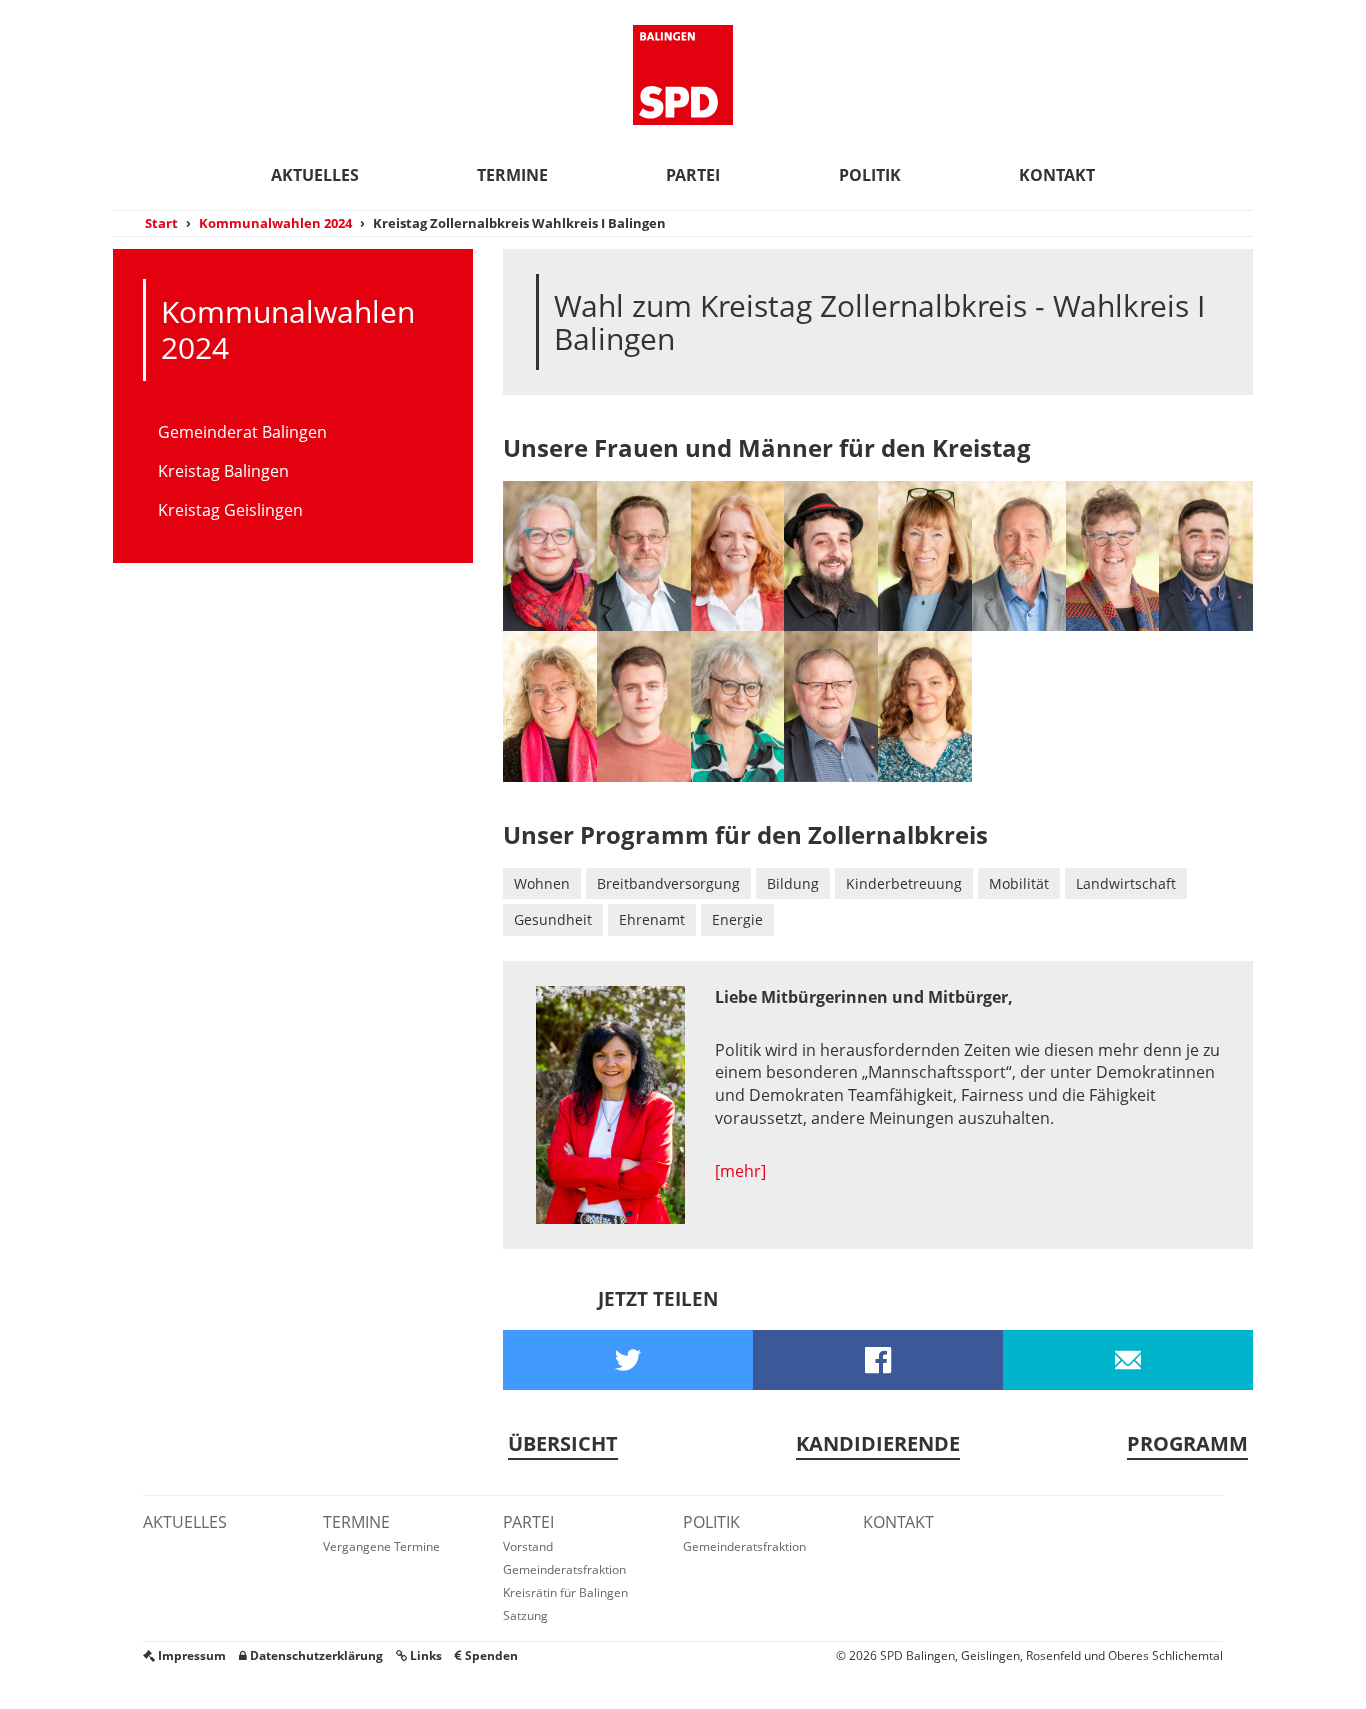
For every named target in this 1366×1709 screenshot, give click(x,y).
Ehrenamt (652, 919)
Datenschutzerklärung (315, 1655)
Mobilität (1019, 883)
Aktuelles (315, 175)
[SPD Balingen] (683, 75)
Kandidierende (878, 1443)
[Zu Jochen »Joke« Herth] (644, 556)
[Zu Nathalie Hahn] (550, 706)
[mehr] (740, 1171)
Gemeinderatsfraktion (564, 1569)
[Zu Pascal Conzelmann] (644, 706)
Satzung (525, 1615)
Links (424, 1655)
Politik (870, 175)
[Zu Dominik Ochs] (831, 556)
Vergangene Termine (381, 1546)
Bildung (793, 883)
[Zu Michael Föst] (831, 706)
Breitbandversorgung (668, 883)
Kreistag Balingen (223, 471)
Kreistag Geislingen (230, 510)
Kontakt (1057, 175)
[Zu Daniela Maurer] (738, 706)
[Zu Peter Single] (1019, 556)
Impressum (190, 1655)
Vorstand (528, 1546)
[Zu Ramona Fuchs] (925, 706)
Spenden (490, 1655)
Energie (737, 919)
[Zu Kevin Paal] (1206, 556)
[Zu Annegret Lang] (925, 556)
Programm (1187, 1443)
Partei (693, 175)
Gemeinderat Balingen (242, 432)
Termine (512, 175)
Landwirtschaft (1126, 883)
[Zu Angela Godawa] (550, 556)
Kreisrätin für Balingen (565, 1592)
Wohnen (542, 883)
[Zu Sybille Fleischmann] (738, 556)
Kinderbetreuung (904, 883)
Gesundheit (553, 919)
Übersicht (563, 1443)
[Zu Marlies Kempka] (1113, 556)
